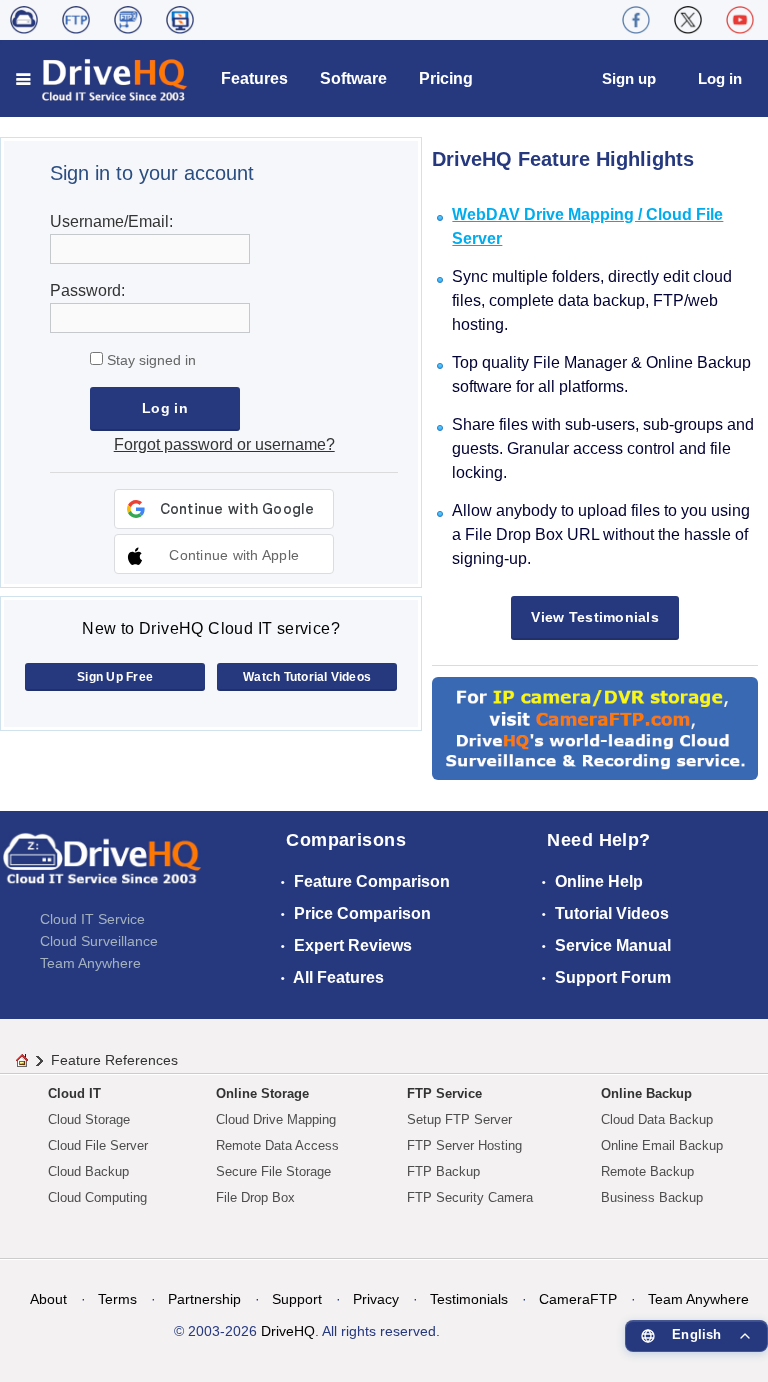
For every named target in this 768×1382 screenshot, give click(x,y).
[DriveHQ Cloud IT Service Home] (102, 78)
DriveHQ (288, 1331)
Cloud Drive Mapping (276, 1119)
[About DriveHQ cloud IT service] (102, 868)
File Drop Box (255, 1197)
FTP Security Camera (470, 1197)
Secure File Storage (273, 1171)
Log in (720, 78)
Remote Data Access (277, 1145)
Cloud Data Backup (657, 1119)
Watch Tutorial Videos (307, 677)
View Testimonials (595, 617)
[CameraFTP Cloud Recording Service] (128, 20)
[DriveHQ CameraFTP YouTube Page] (740, 20)
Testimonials (469, 1299)
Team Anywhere (90, 963)
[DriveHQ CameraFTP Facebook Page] (636, 20)
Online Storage (262, 1093)
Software (353, 78)
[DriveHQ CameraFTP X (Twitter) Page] (688, 20)
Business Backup (652, 1197)
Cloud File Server (98, 1145)
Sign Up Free (115, 677)
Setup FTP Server (459, 1119)
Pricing (446, 78)
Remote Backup (647, 1171)
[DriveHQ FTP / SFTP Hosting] (76, 20)
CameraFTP (578, 1299)
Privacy (376, 1299)
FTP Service (444, 1093)
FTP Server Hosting (464, 1145)
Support (297, 1299)
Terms (117, 1299)
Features (254, 78)
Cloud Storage (89, 1119)
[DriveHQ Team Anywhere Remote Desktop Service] (180, 20)
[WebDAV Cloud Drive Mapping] (24, 20)
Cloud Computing (97, 1197)
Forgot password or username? (224, 444)
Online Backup (646, 1093)
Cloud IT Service (92, 919)
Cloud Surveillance (99, 941)
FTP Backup (443, 1171)
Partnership (204, 1299)
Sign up (629, 78)
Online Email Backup (662, 1145)
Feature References (114, 1060)
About (48, 1299)
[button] (224, 554)
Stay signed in (149, 360)
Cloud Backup (88, 1171)
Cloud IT (74, 1093)
